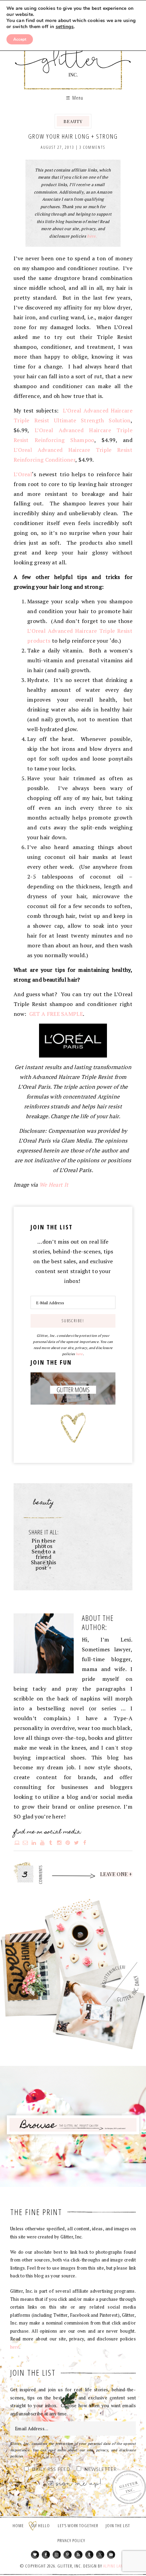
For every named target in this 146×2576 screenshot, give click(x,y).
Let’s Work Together (78, 2525)
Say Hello (41, 2525)
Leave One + (116, 1874)
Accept (20, 39)
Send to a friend (44, 1554)
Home (18, 2525)
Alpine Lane (114, 2566)
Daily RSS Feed (51, 2470)
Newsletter (101, 2470)
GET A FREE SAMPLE (56, 1014)
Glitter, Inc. (73, 55)
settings (65, 27)
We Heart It (54, 1185)
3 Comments (92, 147)
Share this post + (44, 1565)
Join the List (118, 2525)
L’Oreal (23, 474)
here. (92, 236)
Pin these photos (43, 1543)
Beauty (73, 121)
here (79, 1354)
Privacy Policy (71, 2540)
